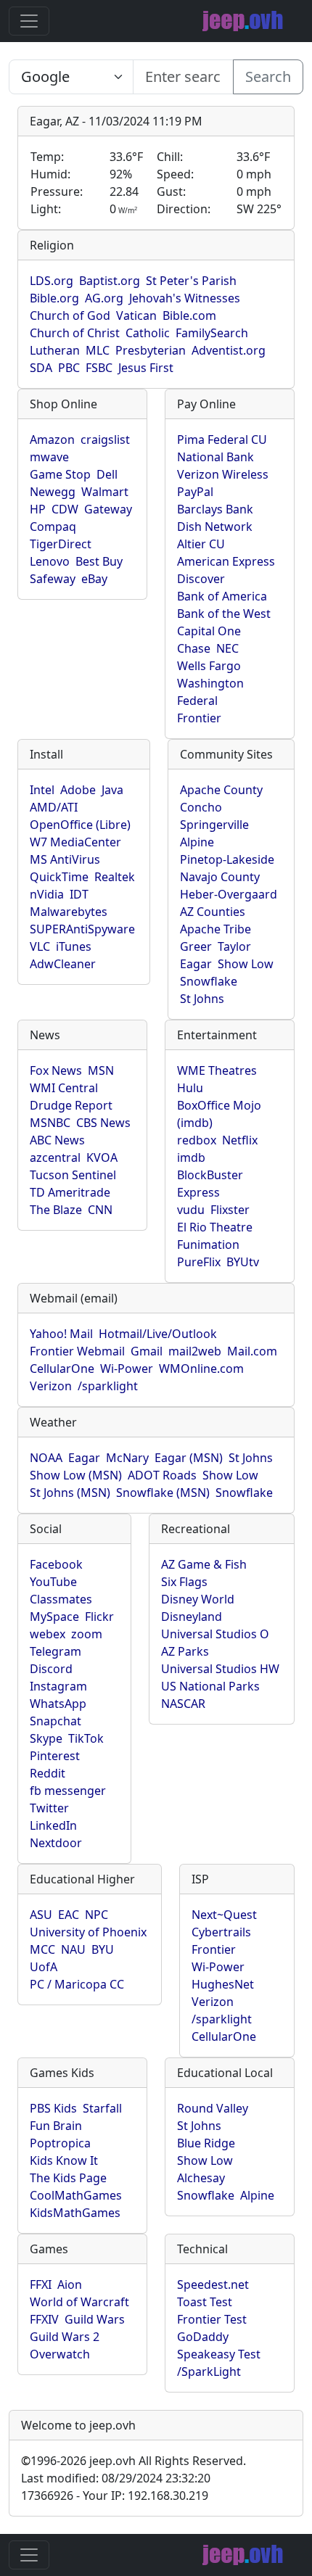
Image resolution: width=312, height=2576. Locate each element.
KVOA (102, 1157)
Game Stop (60, 474)
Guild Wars (95, 2319)
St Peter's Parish (191, 281)
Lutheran (55, 350)
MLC (98, 350)
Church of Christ (75, 333)
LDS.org (52, 281)
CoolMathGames (76, 2195)
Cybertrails (221, 1932)
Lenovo (50, 561)
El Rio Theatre (215, 1227)
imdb (191, 1157)
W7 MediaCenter (75, 842)
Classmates (61, 1599)
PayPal (195, 492)
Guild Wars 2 (65, 2337)
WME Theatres (217, 1070)
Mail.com (252, 1351)
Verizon (51, 1386)
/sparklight (108, 1386)
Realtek (115, 877)
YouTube (53, 1582)
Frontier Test (212, 2319)
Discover (201, 579)
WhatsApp (58, 1704)
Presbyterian (151, 350)
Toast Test (205, 2302)
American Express (226, 561)
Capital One (209, 631)
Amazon (52, 439)
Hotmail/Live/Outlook (158, 1334)
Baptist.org (110, 281)
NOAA (46, 1458)
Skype (46, 1738)
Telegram (56, 1651)
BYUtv (243, 1262)
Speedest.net (213, 2284)
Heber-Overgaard (229, 894)
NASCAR (183, 1704)
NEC (227, 648)
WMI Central (64, 1088)
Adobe (78, 790)
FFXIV (44, 2319)
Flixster (230, 1210)
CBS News (103, 1123)
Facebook (56, 1564)
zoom (87, 1634)
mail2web (195, 1351)
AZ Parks (185, 1651)
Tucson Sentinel (73, 1175)
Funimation (208, 1244)
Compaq (53, 527)
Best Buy (99, 561)
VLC (40, 946)
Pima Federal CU (222, 439)
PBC (69, 368)
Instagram (58, 1686)
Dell (107, 474)
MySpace (54, 1617)
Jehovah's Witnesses (185, 298)
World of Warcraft (79, 2302)
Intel (42, 790)
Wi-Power (127, 1368)
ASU (41, 1915)
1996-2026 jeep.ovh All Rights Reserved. (134, 2461)
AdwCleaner (63, 964)
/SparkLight (209, 2371)
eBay (94, 579)
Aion (70, 2284)
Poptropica (60, 2143)
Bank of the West (224, 614)
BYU (103, 1949)
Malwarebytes (69, 912)
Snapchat (56, 1721)
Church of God (70, 315)
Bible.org (54, 298)
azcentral (55, 1157)
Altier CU (201, 544)
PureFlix (199, 1262)
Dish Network (215, 527)
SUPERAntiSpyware (82, 929)
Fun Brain (56, 2126)
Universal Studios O (215, 1634)
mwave (49, 457)
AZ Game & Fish (204, 1564)
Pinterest (55, 1756)
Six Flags (184, 1582)
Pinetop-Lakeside (227, 859)
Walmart (105, 492)
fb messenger (68, 1791)
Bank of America (222, 596)
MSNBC (50, 1123)
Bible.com (189, 315)
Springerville (214, 825)
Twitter (49, 1808)
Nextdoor (56, 1843)
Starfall (102, 2108)
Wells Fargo (209, 666)
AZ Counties (213, 912)
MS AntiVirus (65, 859)
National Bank (215, 457)
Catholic (148, 333)
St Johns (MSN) (70, 1493)
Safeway (53, 579)
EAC (69, 1915)
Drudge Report (71, 1105)
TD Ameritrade (70, 1192)
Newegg (53, 492)
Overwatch (60, 2354)
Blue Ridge (206, 2143)
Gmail (147, 1351)
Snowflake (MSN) (163, 1493)
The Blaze (56, 1210)
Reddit (48, 1773)
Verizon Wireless (223, 474)
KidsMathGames (75, 2213)
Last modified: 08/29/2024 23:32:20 (116, 2478)
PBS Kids (53, 2108)
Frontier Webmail (77, 1351)
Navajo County (220, 877)
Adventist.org (229, 350)
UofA (44, 1967)
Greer (196, 946)
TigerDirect (61, 544)
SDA (41, 368)
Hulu (190, 1088)
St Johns (202, 999)
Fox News (56, 1070)
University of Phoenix (88, 1932)
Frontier (199, 718)
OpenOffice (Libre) (80, 825)
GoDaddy (203, 2337)
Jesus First (146, 368)
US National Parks (210, 1686)
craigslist (105, 439)
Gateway (108, 509)
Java (112, 790)
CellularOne (62, 1368)
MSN (101, 1070)
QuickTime (59, 877)
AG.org (104, 298)
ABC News (57, 1140)
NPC (97, 1915)
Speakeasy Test (219, 2354)
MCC (42, 1949)
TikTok (86, 1738)
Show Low (246, 964)
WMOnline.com (201, 1368)
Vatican (136, 315)
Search (268, 77)
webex (48, 1634)
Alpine (197, 842)
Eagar (196, 964)
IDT (79, 894)
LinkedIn (53, 1825)
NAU (73, 1949)
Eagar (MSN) (189, 1458)
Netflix (240, 1140)
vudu (191, 1210)
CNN (100, 1210)
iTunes (74, 946)
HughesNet (223, 1984)
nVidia (47, 894)
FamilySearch (212, 333)
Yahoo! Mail (61, 1334)
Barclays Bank (215, 509)
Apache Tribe (215, 929)
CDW (65, 509)
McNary (127, 1458)
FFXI (41, 2284)
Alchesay (201, 2178)
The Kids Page (68, 2178)
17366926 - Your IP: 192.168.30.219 (115, 2495)
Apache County (221, 790)
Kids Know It (64, 2160)
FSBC (99, 368)
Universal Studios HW (220, 1669)
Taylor (234, 946)
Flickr (99, 1617)
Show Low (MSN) (76, 1475)
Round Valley (213, 2108)
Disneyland (192, 1617)
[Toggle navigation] (29, 21)
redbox (197, 1140)
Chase (194, 648)
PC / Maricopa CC (77, 1984)
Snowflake (209, 981)
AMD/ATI (54, 807)
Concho (201, 807)
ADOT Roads (162, 1475)
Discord (51, 1669)
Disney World (198, 1599)
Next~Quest (224, 1915)
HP (38, 509)
